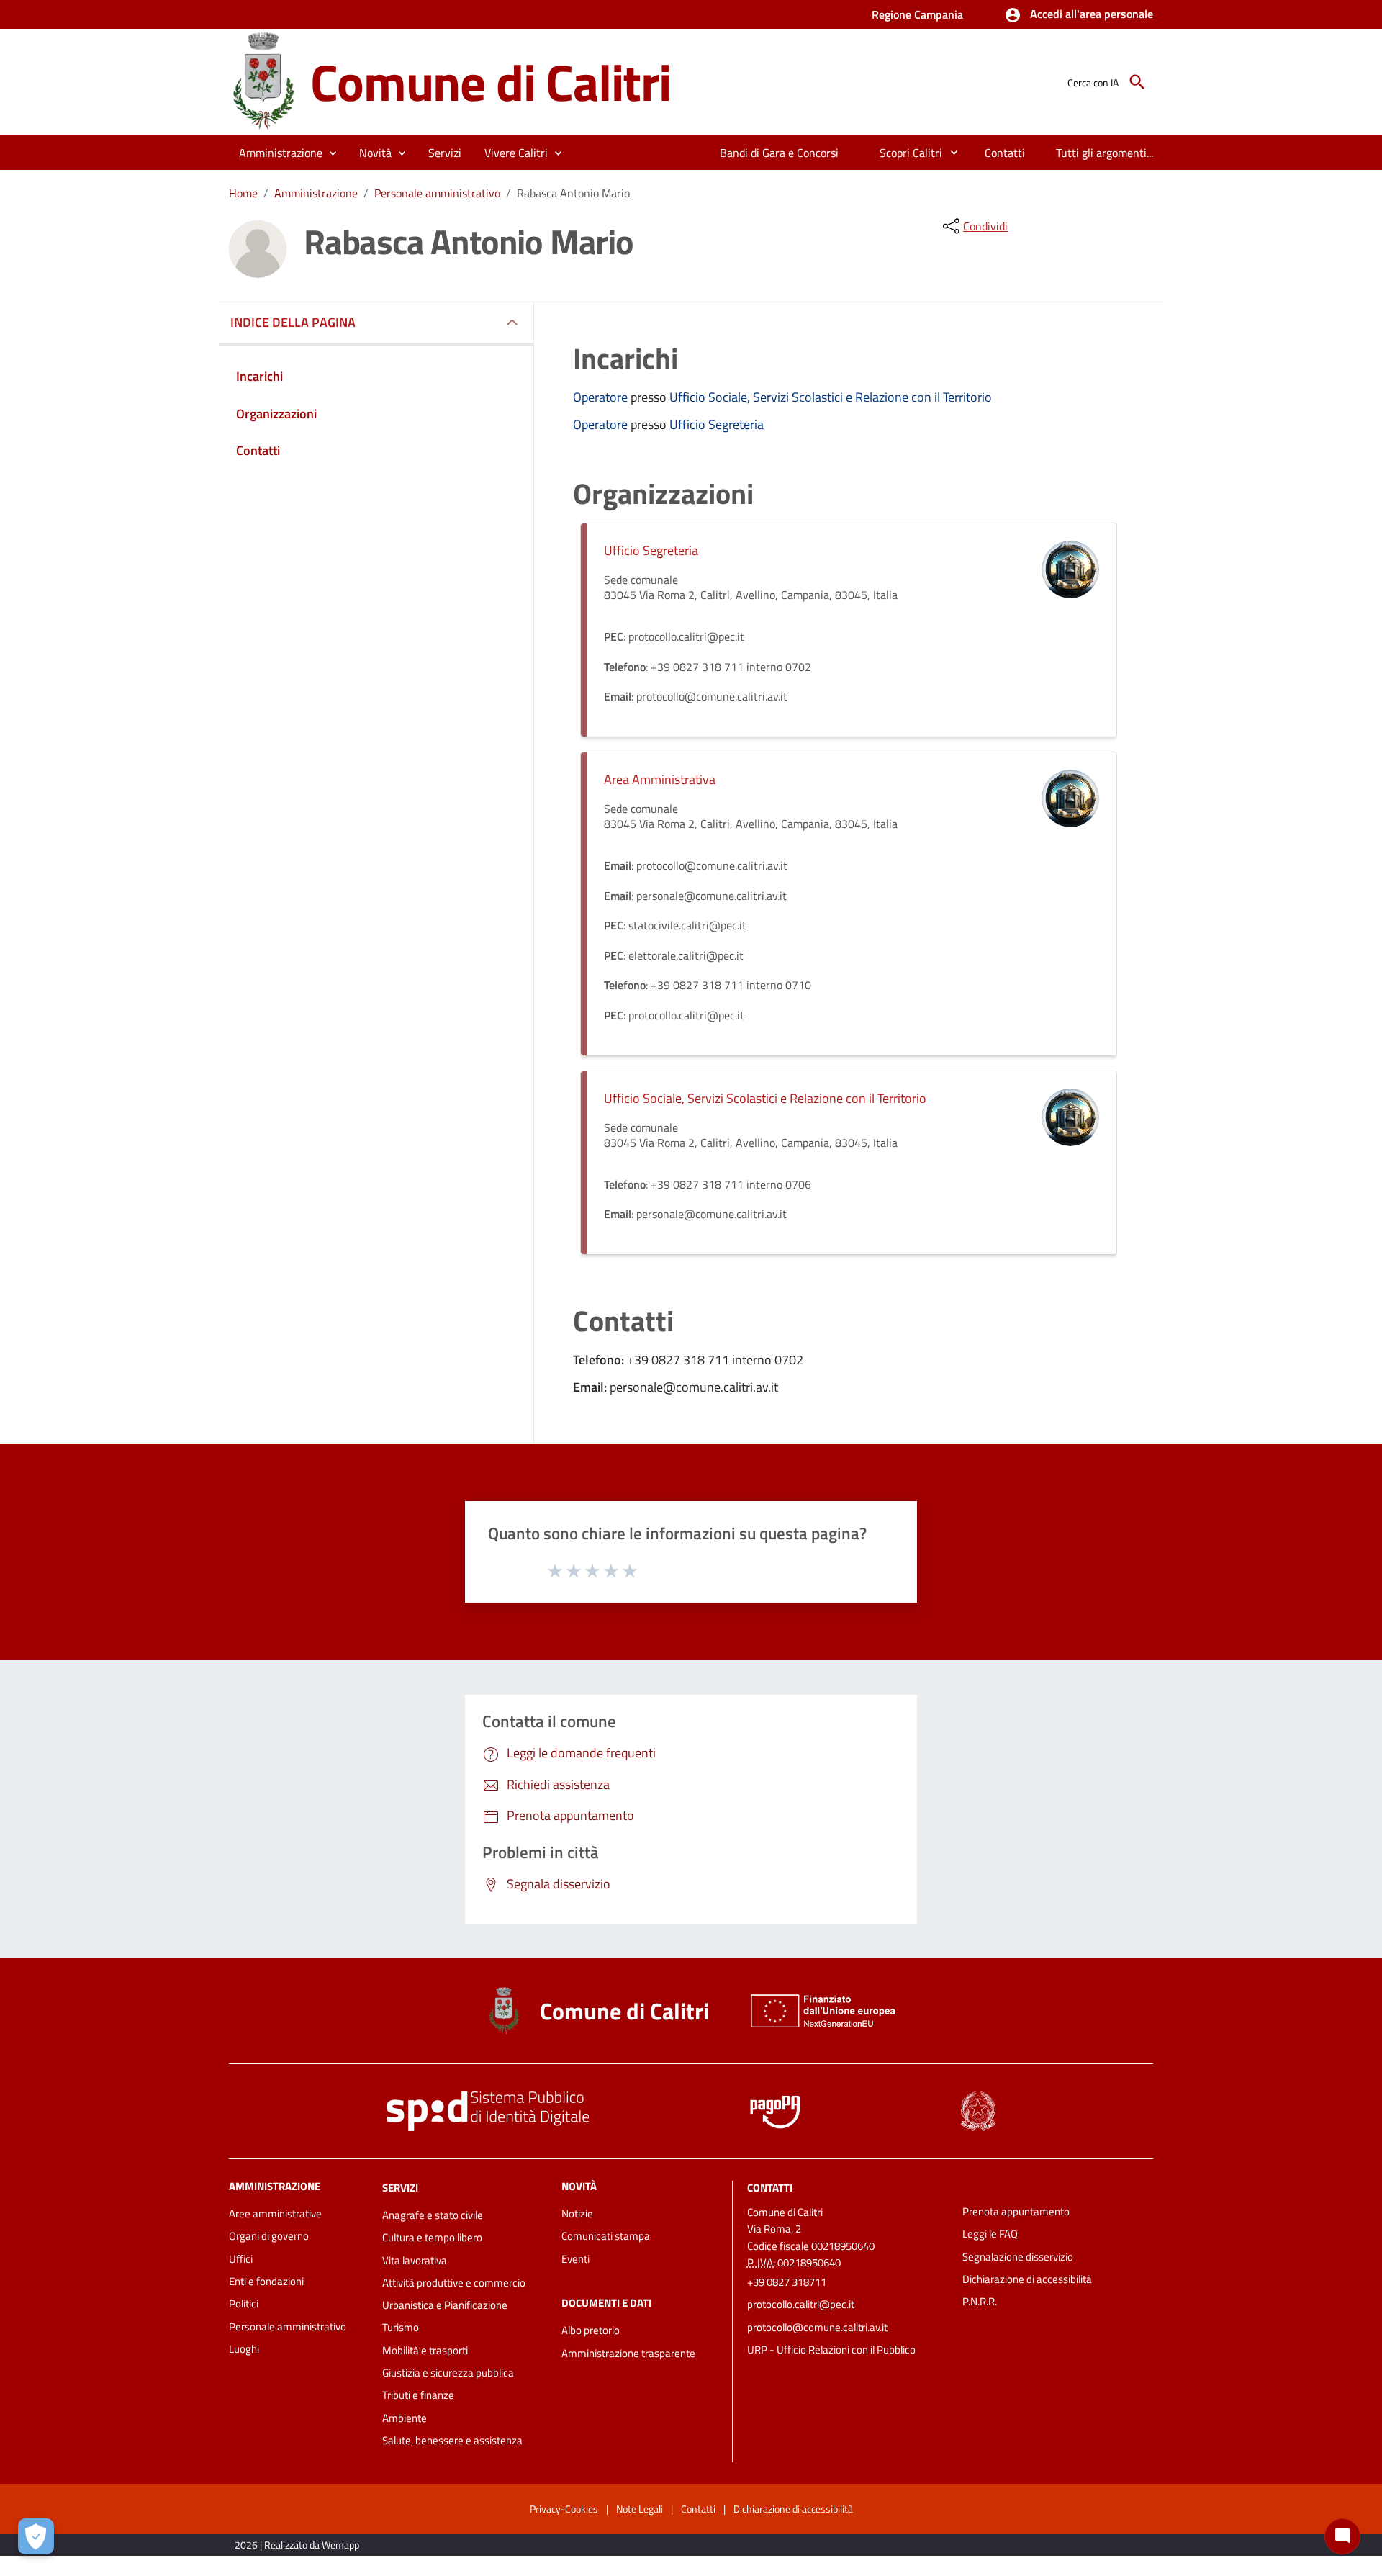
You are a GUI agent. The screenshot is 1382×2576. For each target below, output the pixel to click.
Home (243, 193)
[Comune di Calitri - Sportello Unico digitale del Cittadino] (263, 81)
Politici (244, 2303)
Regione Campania (917, 14)
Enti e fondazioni (266, 2281)
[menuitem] (780, 153)
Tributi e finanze (418, 2395)
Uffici (241, 2259)
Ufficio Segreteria (717, 424)
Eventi (575, 2259)
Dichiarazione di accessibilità (1027, 2279)
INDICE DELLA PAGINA (293, 322)
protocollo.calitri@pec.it (801, 2304)
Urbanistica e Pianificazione (445, 2305)
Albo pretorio (591, 2330)
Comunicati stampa (606, 2236)
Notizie (577, 2214)
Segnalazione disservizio (1018, 2257)
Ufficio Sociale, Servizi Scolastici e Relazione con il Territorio (831, 397)
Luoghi (244, 2349)
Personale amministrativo (437, 193)
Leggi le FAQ (990, 2234)
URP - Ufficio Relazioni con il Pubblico (831, 2350)
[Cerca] (1137, 82)
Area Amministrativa (660, 779)
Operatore (602, 397)
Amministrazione (316, 193)
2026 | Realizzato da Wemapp (297, 2545)
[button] (1079, 15)
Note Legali (640, 2509)
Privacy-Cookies (564, 2509)
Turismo (401, 2327)
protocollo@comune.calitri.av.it (817, 2327)
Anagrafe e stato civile (433, 2215)
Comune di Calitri (491, 82)
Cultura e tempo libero (432, 2237)
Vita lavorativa (415, 2260)
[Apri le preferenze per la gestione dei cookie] (36, 2536)
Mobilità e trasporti (425, 2350)
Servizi (400, 2188)
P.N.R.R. (980, 2301)
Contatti (770, 2188)
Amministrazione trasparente (628, 2353)
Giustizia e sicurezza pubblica (448, 2373)
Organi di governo (269, 2236)
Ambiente (405, 2418)
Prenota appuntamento (1016, 2211)
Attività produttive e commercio (454, 2283)
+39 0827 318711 (787, 2282)
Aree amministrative (275, 2214)
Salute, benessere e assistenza (452, 2440)
